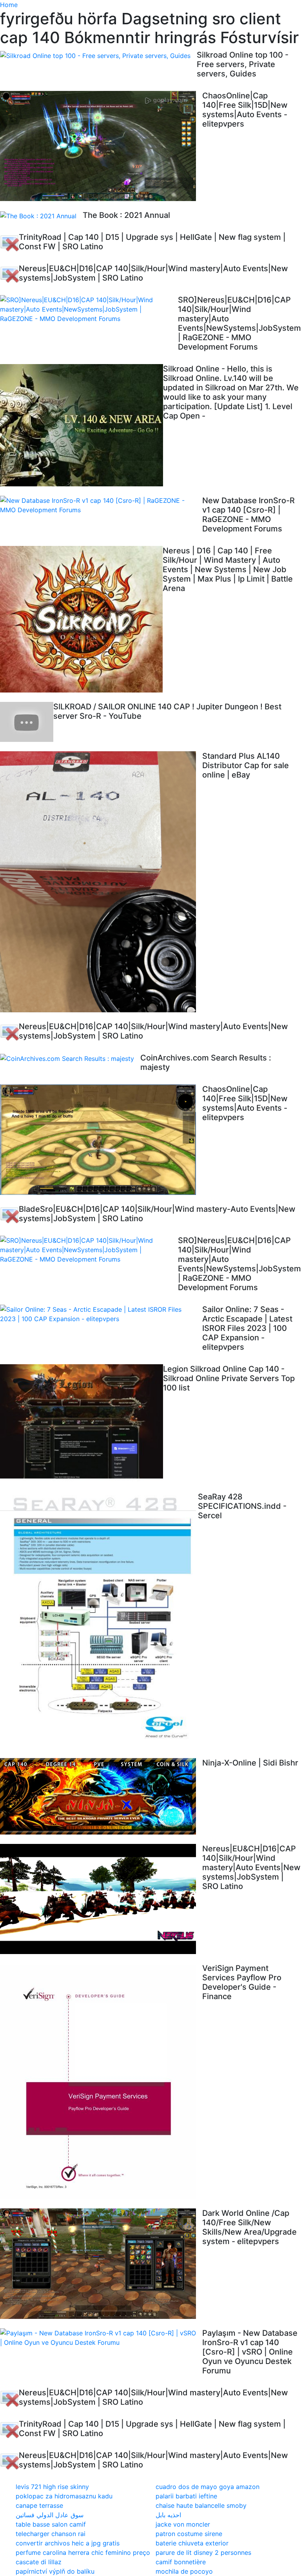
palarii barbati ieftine (186, 2496)
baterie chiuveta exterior (192, 2543)
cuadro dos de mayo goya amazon (208, 2487)
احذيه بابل (168, 2515)
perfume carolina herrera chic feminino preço (83, 2552)
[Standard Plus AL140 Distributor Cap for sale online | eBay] (101, 882)
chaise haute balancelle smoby (201, 2505)
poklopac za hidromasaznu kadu (64, 2496)
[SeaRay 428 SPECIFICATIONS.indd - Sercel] (99, 1620)
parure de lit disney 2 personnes (203, 2552)
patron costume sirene (189, 2534)
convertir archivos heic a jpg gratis (68, 2543)
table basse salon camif (51, 2524)
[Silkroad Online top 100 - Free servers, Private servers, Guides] (98, 55)
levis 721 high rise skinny (52, 2487)
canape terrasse (39, 2505)
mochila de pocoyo (184, 2571)
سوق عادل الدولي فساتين (50, 2515)
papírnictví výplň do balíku (55, 2571)
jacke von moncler (183, 2524)
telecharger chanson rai (51, 2534)
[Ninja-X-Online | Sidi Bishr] (101, 1796)
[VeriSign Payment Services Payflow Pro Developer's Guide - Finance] (101, 2081)
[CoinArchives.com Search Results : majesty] (70, 1058)
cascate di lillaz (39, 2562)
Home (9, 5)
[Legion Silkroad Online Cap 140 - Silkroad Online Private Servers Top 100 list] (82, 1424)
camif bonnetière (181, 2562)
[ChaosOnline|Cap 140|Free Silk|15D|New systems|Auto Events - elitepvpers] (101, 146)
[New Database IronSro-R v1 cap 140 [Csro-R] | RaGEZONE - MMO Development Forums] (101, 505)
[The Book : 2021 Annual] (41, 216)
